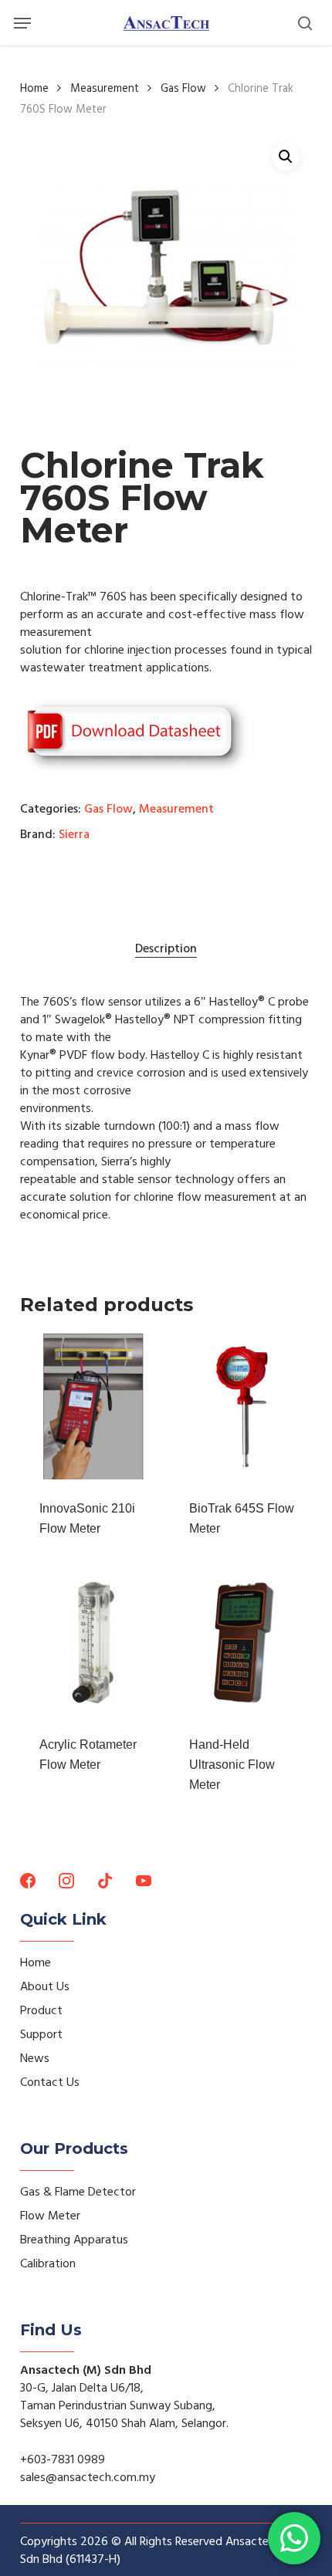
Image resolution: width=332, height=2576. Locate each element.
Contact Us (50, 2082)
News (35, 2058)
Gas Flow (183, 89)
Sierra (74, 834)
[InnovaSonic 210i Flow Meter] (93, 1406)
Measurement (105, 89)
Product (41, 2010)
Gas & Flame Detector (78, 2192)
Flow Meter (50, 2216)
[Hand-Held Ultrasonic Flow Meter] (243, 1643)
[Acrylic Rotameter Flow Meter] (93, 1643)
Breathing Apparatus (74, 2240)
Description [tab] (166, 948)
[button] (22, 23)
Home (34, 89)
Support (41, 2034)
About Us (45, 1986)
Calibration (48, 2263)
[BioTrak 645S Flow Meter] (243, 1406)
